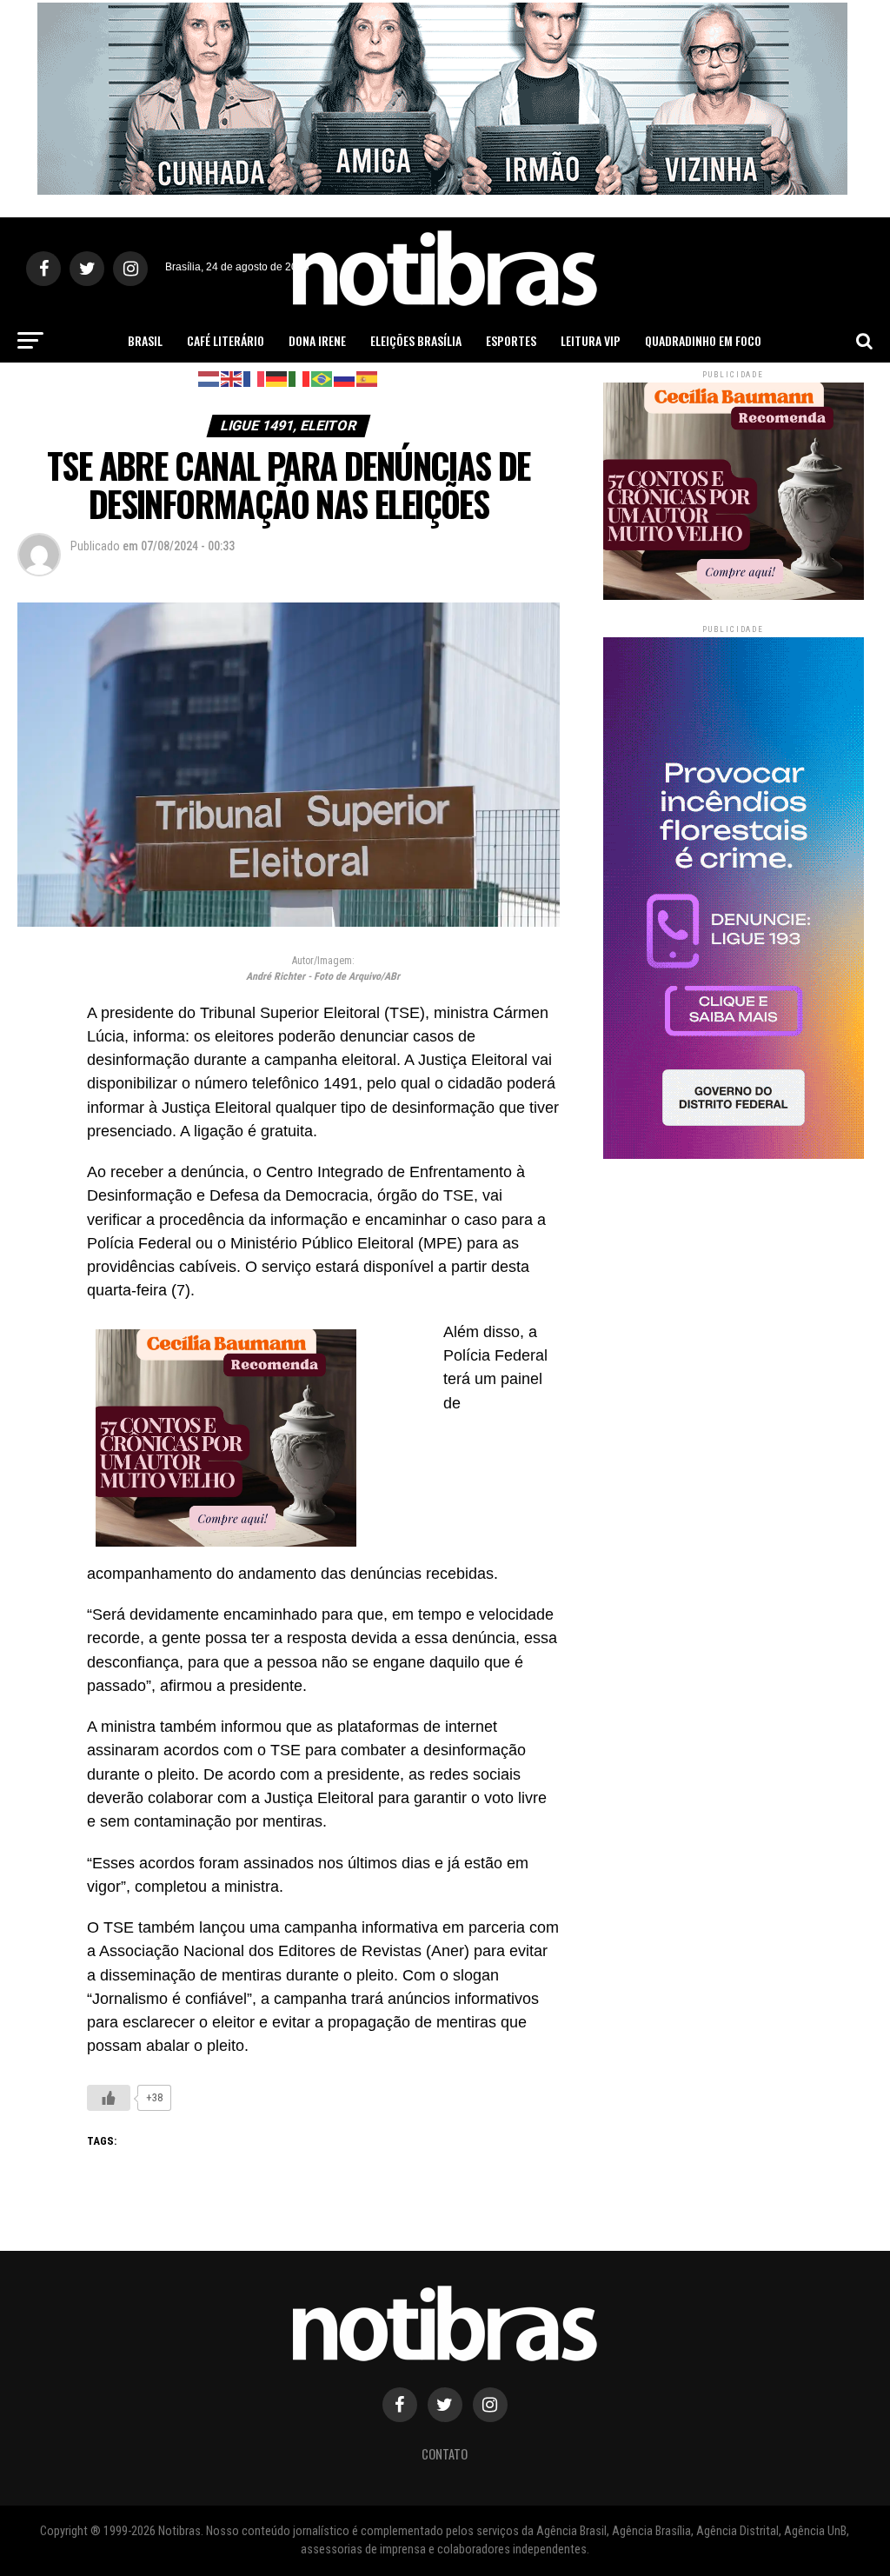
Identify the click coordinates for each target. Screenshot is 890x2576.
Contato (445, 2454)
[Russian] (345, 378)
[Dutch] (209, 378)
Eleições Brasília (416, 340)
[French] (255, 378)
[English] (232, 378)
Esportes (511, 340)
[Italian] (300, 378)
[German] (277, 378)
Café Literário (226, 340)
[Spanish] (368, 378)
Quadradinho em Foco (703, 340)
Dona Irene (317, 340)
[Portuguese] (322, 378)
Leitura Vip (591, 340)
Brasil (145, 340)
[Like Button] (109, 2098)
